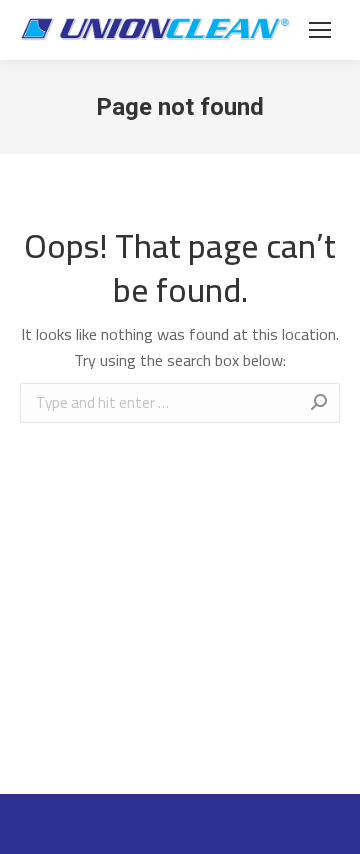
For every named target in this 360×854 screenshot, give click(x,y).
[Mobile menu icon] (320, 30)
